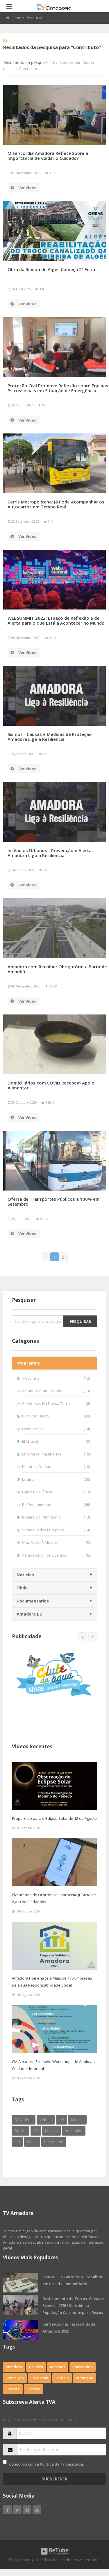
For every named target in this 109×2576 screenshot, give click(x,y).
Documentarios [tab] (33, 1601)
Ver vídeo (27, 188)
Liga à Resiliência (56, 1492)
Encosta (13, 2389)
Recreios (58, 2367)
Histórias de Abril (56, 1467)
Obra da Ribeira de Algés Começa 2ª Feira (51, 269)
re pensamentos (56, 1505)
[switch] (5, 2462)
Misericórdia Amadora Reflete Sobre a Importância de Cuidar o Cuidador (48, 156)
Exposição (15, 2378)
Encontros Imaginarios (56, 1454)
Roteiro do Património (56, 1517)
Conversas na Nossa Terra (56, 1403)
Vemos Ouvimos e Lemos (56, 1555)
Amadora (14, 2367)
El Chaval (56, 1441)
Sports (21, 2131)
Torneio (62, 2378)
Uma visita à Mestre (56, 1542)
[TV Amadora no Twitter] (17, 2510)
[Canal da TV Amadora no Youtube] (37, 2510)
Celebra (36, 2367)
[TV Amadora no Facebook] (7, 2510)
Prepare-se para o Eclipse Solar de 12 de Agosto (54, 1818)
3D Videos (24, 2120)
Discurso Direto (56, 1416)
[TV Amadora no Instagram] (27, 2510)
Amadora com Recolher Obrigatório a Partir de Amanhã (57, 969)
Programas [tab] (28, 1363)
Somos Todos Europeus (56, 1530)
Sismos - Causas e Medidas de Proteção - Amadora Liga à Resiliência (51, 737)
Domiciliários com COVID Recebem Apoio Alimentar (51, 1085)
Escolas (33, 2389)
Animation (74, 2131)
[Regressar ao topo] (90, 2540)
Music (32, 2142)
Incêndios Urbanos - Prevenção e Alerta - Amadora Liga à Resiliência (51, 853)
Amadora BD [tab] (30, 1614)
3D (36, 2131)
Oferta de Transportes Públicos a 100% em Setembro (54, 1201)
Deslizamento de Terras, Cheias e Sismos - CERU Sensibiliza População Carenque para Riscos (73, 2306)
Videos (46, 2120)
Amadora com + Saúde (56, 1391)
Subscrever (54, 2479)
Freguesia (40, 2378)
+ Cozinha (56, 1378)
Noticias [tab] (25, 1575)
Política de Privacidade (61, 2464)
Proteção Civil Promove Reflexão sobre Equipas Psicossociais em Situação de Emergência (58, 388)
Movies (77, 2120)
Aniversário (83, 2367)
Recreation (54, 2142)
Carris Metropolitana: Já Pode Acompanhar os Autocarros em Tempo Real (56, 504)
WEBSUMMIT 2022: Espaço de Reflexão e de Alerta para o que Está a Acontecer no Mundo (56, 620)
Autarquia (85, 2378)
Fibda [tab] (22, 1588)
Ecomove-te (56, 1429)
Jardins (56, 1479)
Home (16, 18)
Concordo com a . (47, 2464)
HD (61, 2120)
